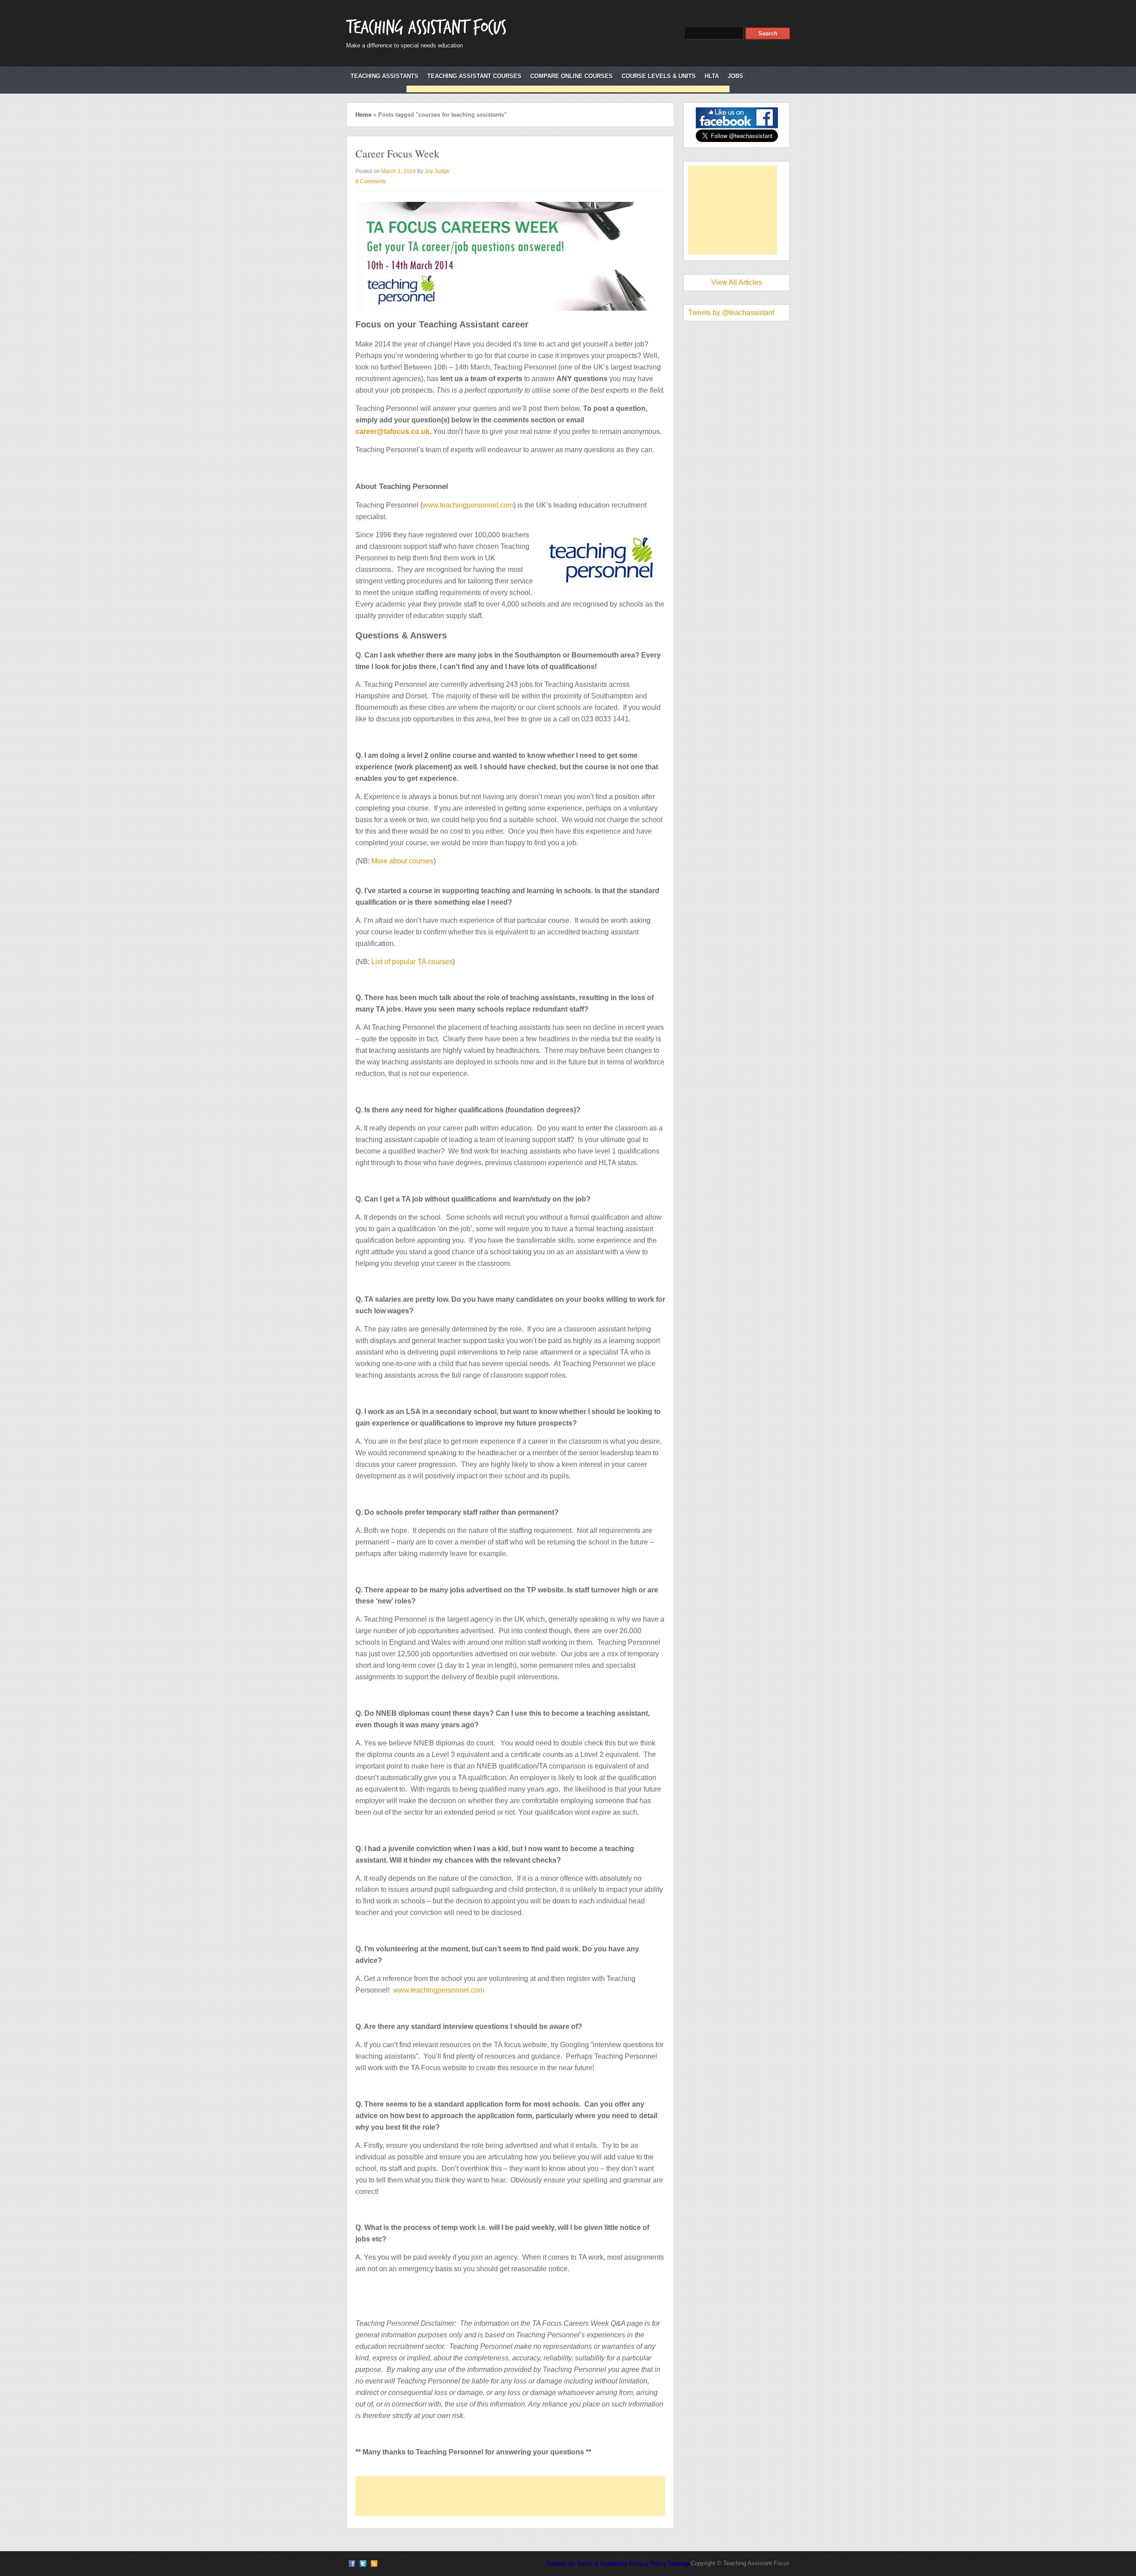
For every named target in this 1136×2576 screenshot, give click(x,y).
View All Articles (737, 282)
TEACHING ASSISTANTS (385, 76)
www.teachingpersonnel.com (468, 505)
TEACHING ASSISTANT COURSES (474, 76)
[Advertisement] (568, 89)
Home (363, 115)
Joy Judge (437, 171)
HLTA (712, 76)
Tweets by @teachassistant (731, 313)
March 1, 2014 (398, 171)
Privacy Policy (647, 2563)
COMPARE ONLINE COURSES (572, 76)
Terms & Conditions (602, 2563)
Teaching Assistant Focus (426, 28)
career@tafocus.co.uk (392, 431)
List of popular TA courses (412, 962)
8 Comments (371, 181)
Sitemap (678, 2563)
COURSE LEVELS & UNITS (659, 76)
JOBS (736, 76)
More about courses (402, 861)
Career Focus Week (397, 154)
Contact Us (560, 2563)
